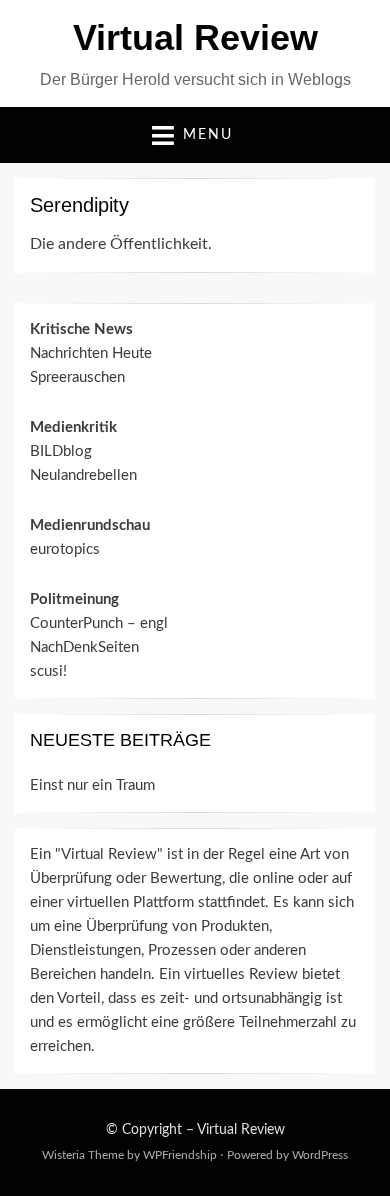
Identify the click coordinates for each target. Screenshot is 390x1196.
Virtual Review (195, 37)
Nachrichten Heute (91, 353)
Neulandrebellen (83, 475)
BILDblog (61, 451)
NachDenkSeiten (84, 647)
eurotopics (65, 549)
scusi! (48, 671)
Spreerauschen (77, 377)
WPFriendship (180, 1155)
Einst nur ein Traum (92, 785)
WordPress (320, 1155)
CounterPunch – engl (99, 623)
